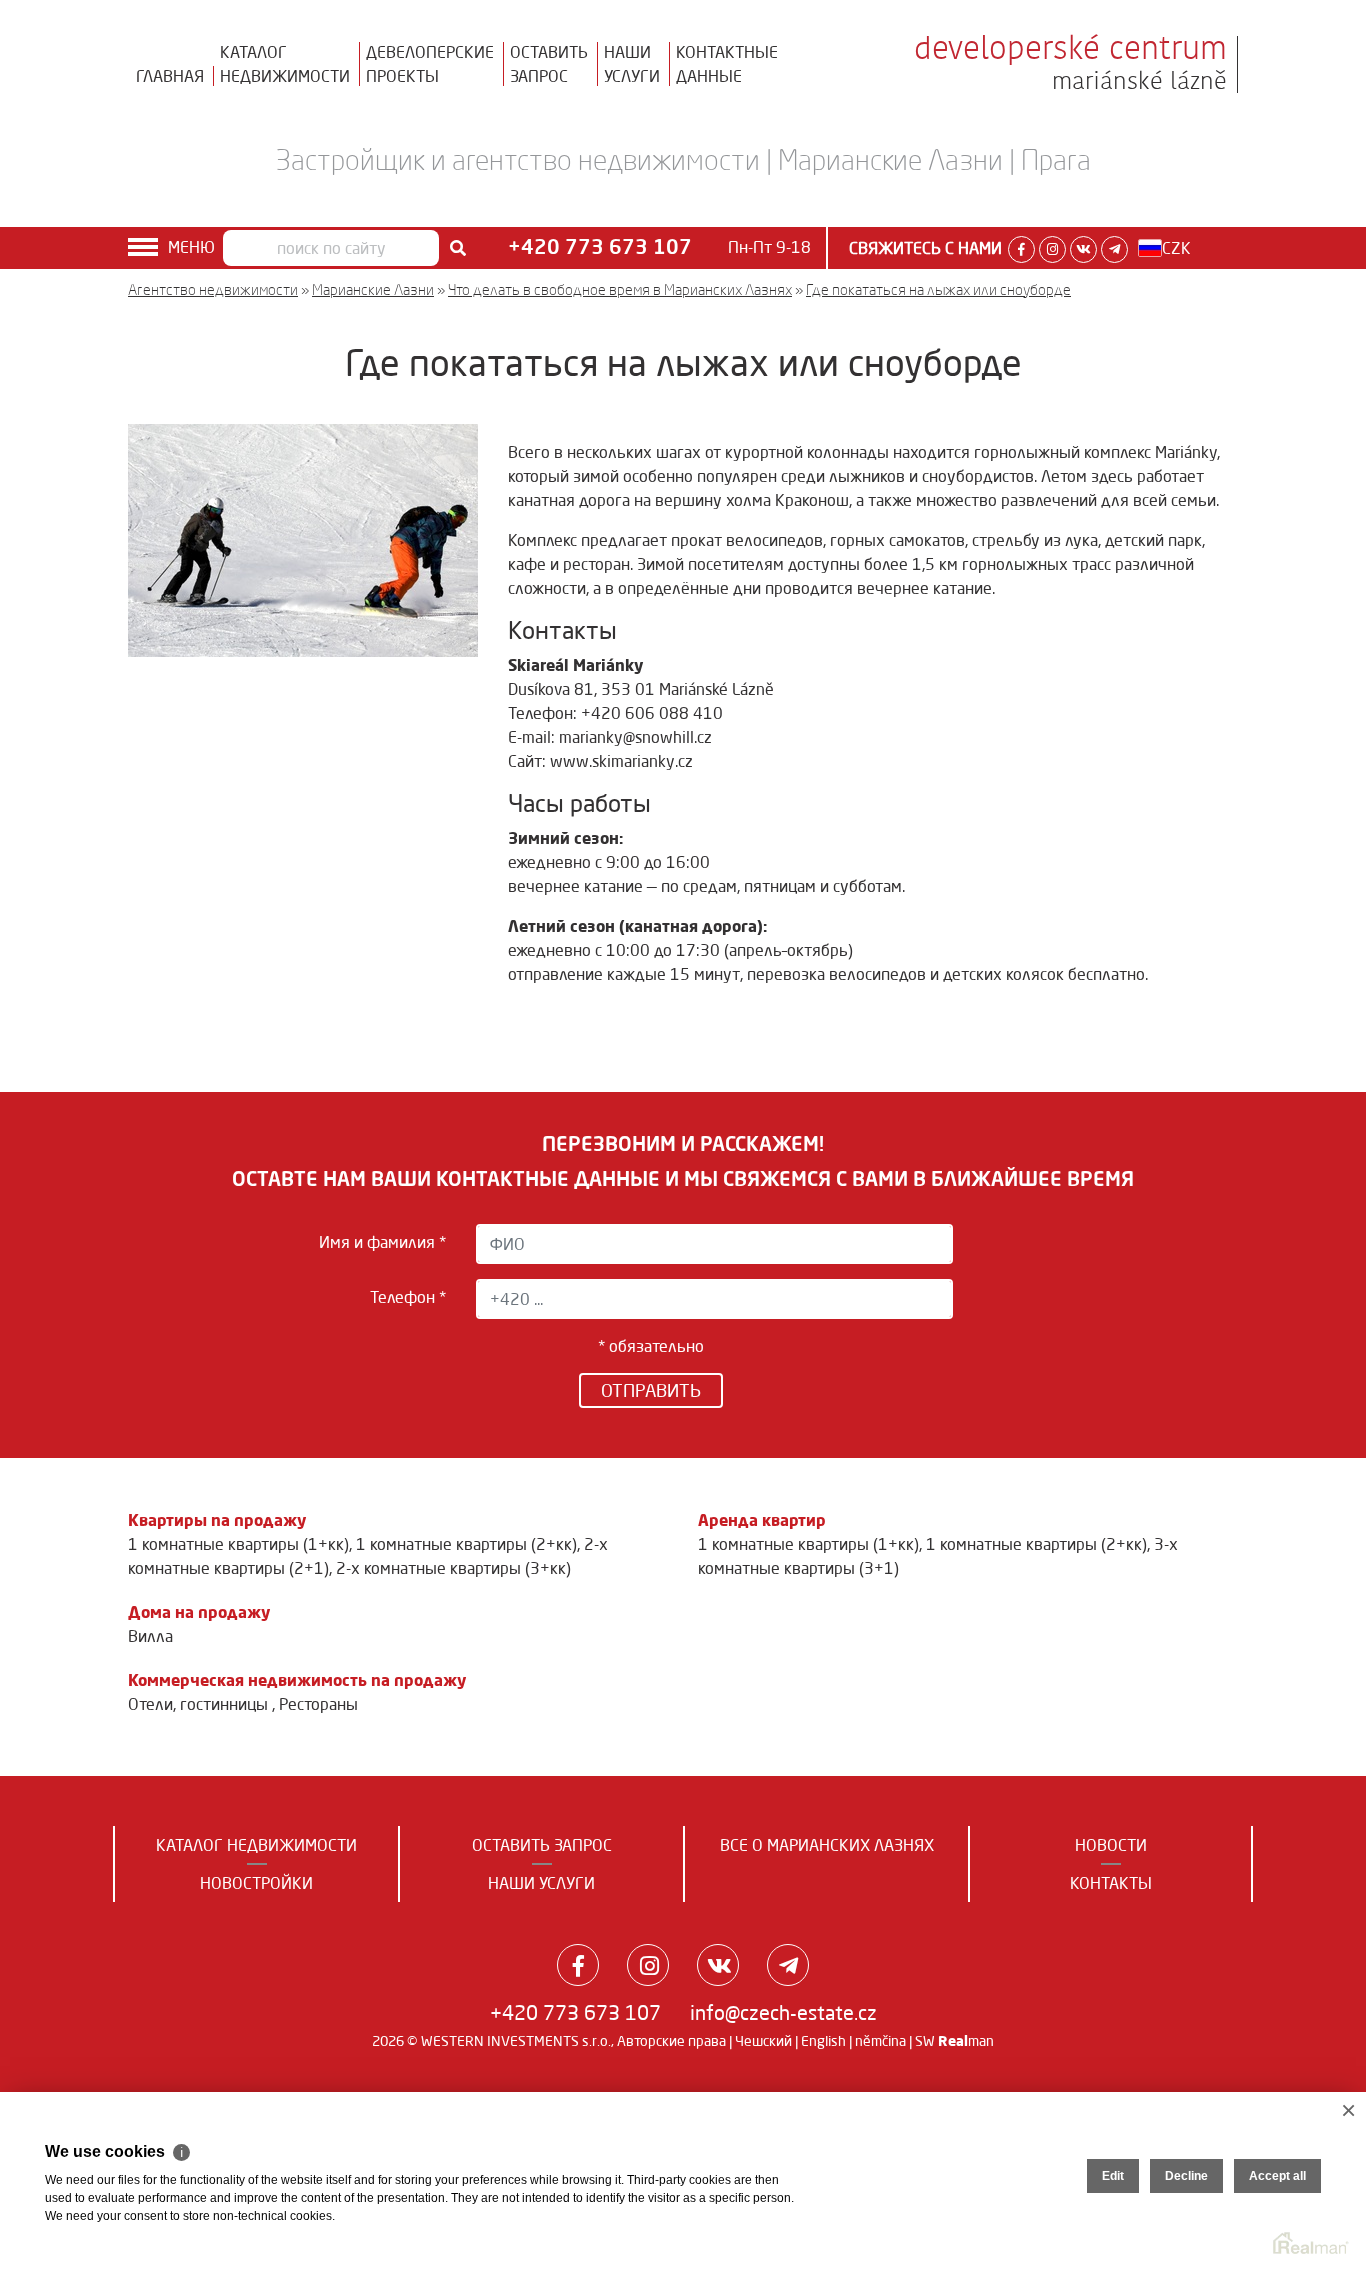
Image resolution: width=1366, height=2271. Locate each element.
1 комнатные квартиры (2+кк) (466, 1544)
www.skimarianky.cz (621, 761)
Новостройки (256, 1883)
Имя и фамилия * (382, 1242)
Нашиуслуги (632, 64)
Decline (1186, 2176)
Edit (1113, 2176)
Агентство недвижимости (213, 289)
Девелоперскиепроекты (430, 64)
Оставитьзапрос (549, 64)
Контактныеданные (727, 64)
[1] (458, 248)
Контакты (1111, 1883)
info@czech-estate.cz (783, 2012)
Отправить (651, 1390)
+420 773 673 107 (575, 2012)
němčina (880, 2041)
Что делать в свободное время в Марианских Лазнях (620, 289)
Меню (191, 247)
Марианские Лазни (373, 289)
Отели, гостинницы (200, 1704)
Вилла (150, 1636)
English (823, 2041)
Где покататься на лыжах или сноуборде (938, 289)
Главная (170, 76)
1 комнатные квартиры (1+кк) (238, 1544)
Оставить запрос (542, 1845)
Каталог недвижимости (256, 1845)
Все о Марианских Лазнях (827, 1845)
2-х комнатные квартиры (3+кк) (453, 1568)
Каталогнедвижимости (285, 64)
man (966, 2041)
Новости (1111, 1845)
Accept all (1277, 2176)
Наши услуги (541, 1883)
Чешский (763, 2041)
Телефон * (408, 1297)
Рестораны (318, 1704)
